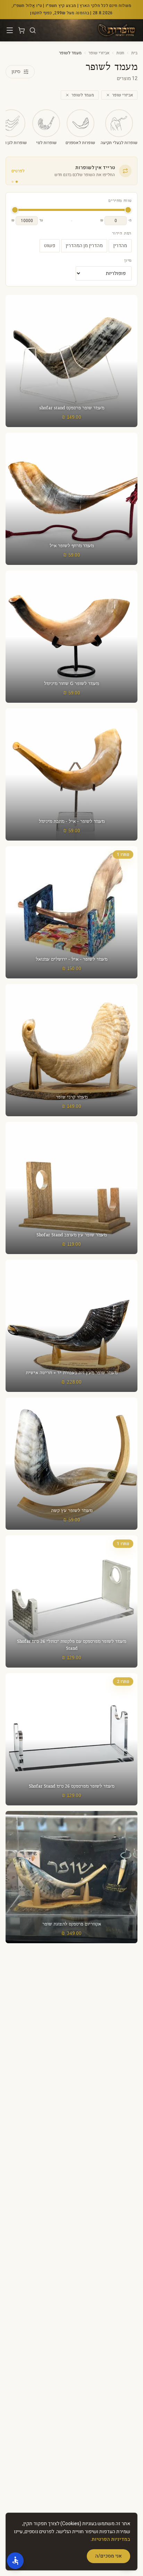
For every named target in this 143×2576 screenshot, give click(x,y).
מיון (128, 261)
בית (134, 53)
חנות (120, 53)
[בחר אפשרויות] (71, 361)
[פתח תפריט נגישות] (15, 2561)
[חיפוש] (33, 30)
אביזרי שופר (99, 53)
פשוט (50, 246)
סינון (16, 72)
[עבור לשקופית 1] (17, 182)
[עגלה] (22, 30)
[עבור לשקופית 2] (12, 182)
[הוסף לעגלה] (71, 499)
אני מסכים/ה (108, 2556)
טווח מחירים (120, 201)
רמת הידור (122, 234)
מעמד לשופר (83, 95)
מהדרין (120, 246)
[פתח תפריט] (10, 30)
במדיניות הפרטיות (111, 2539)
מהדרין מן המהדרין (84, 246)
